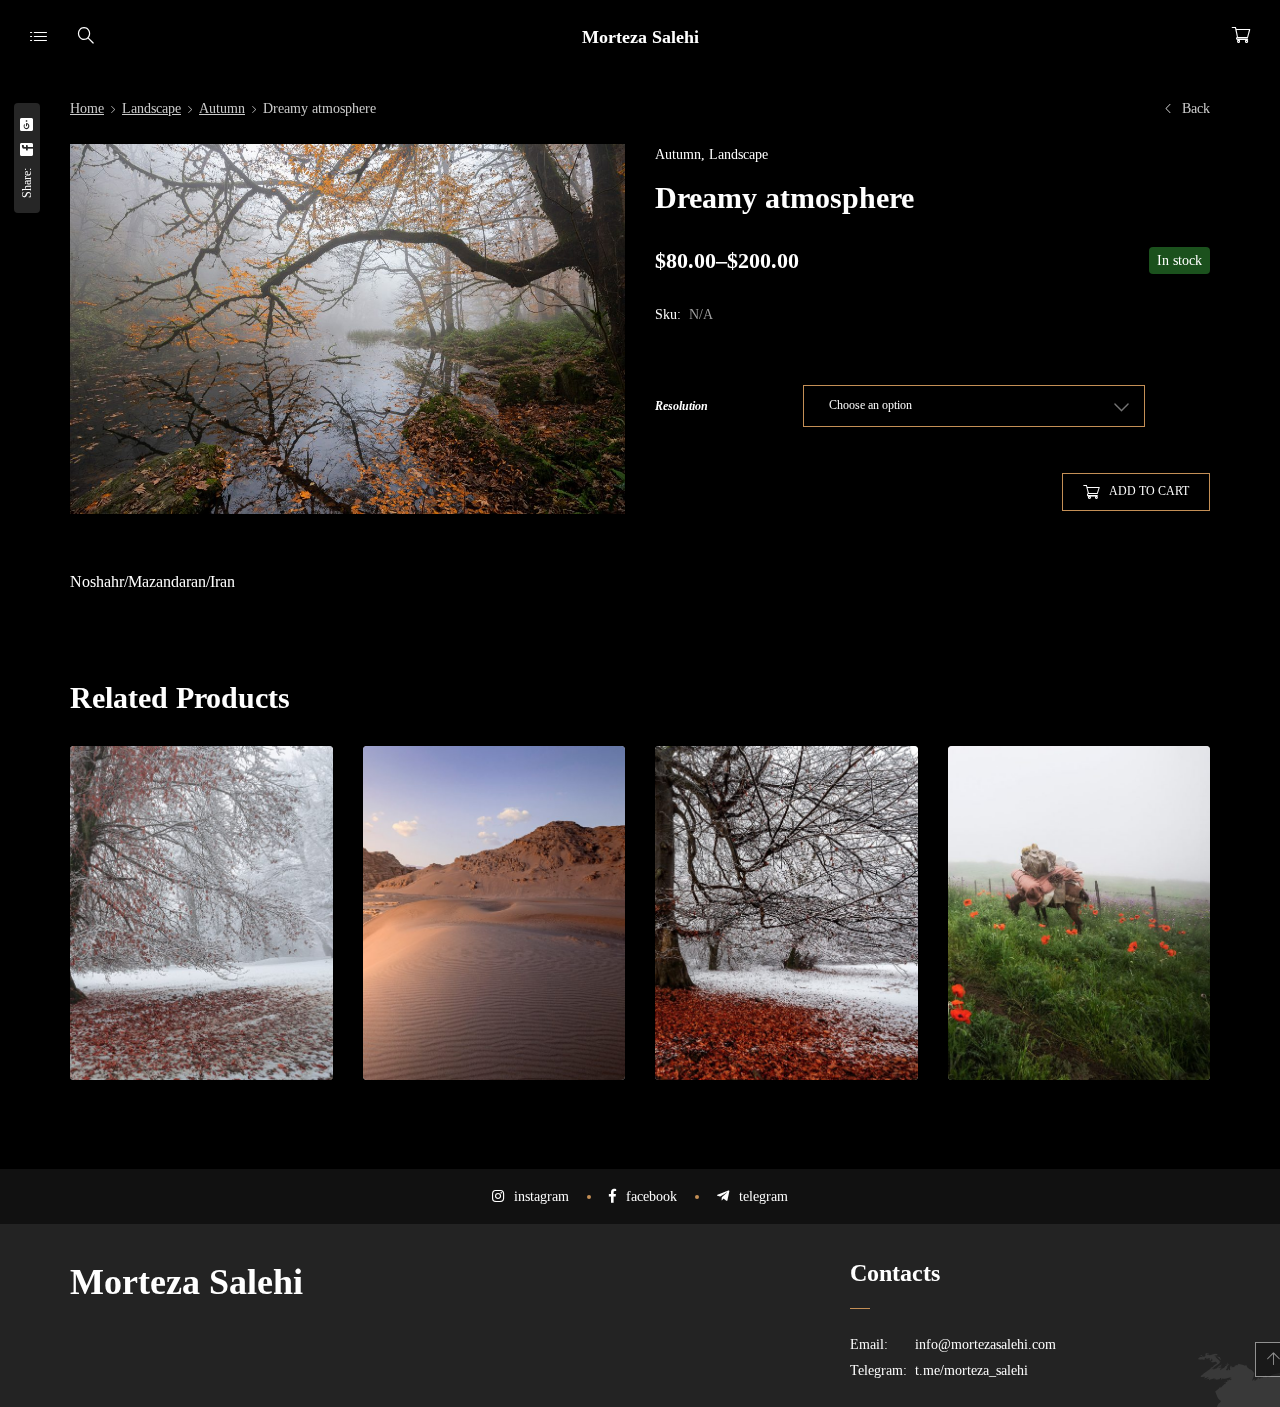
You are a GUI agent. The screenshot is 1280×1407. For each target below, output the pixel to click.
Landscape (151, 108)
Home (87, 108)
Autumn (222, 108)
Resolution (681, 406)
